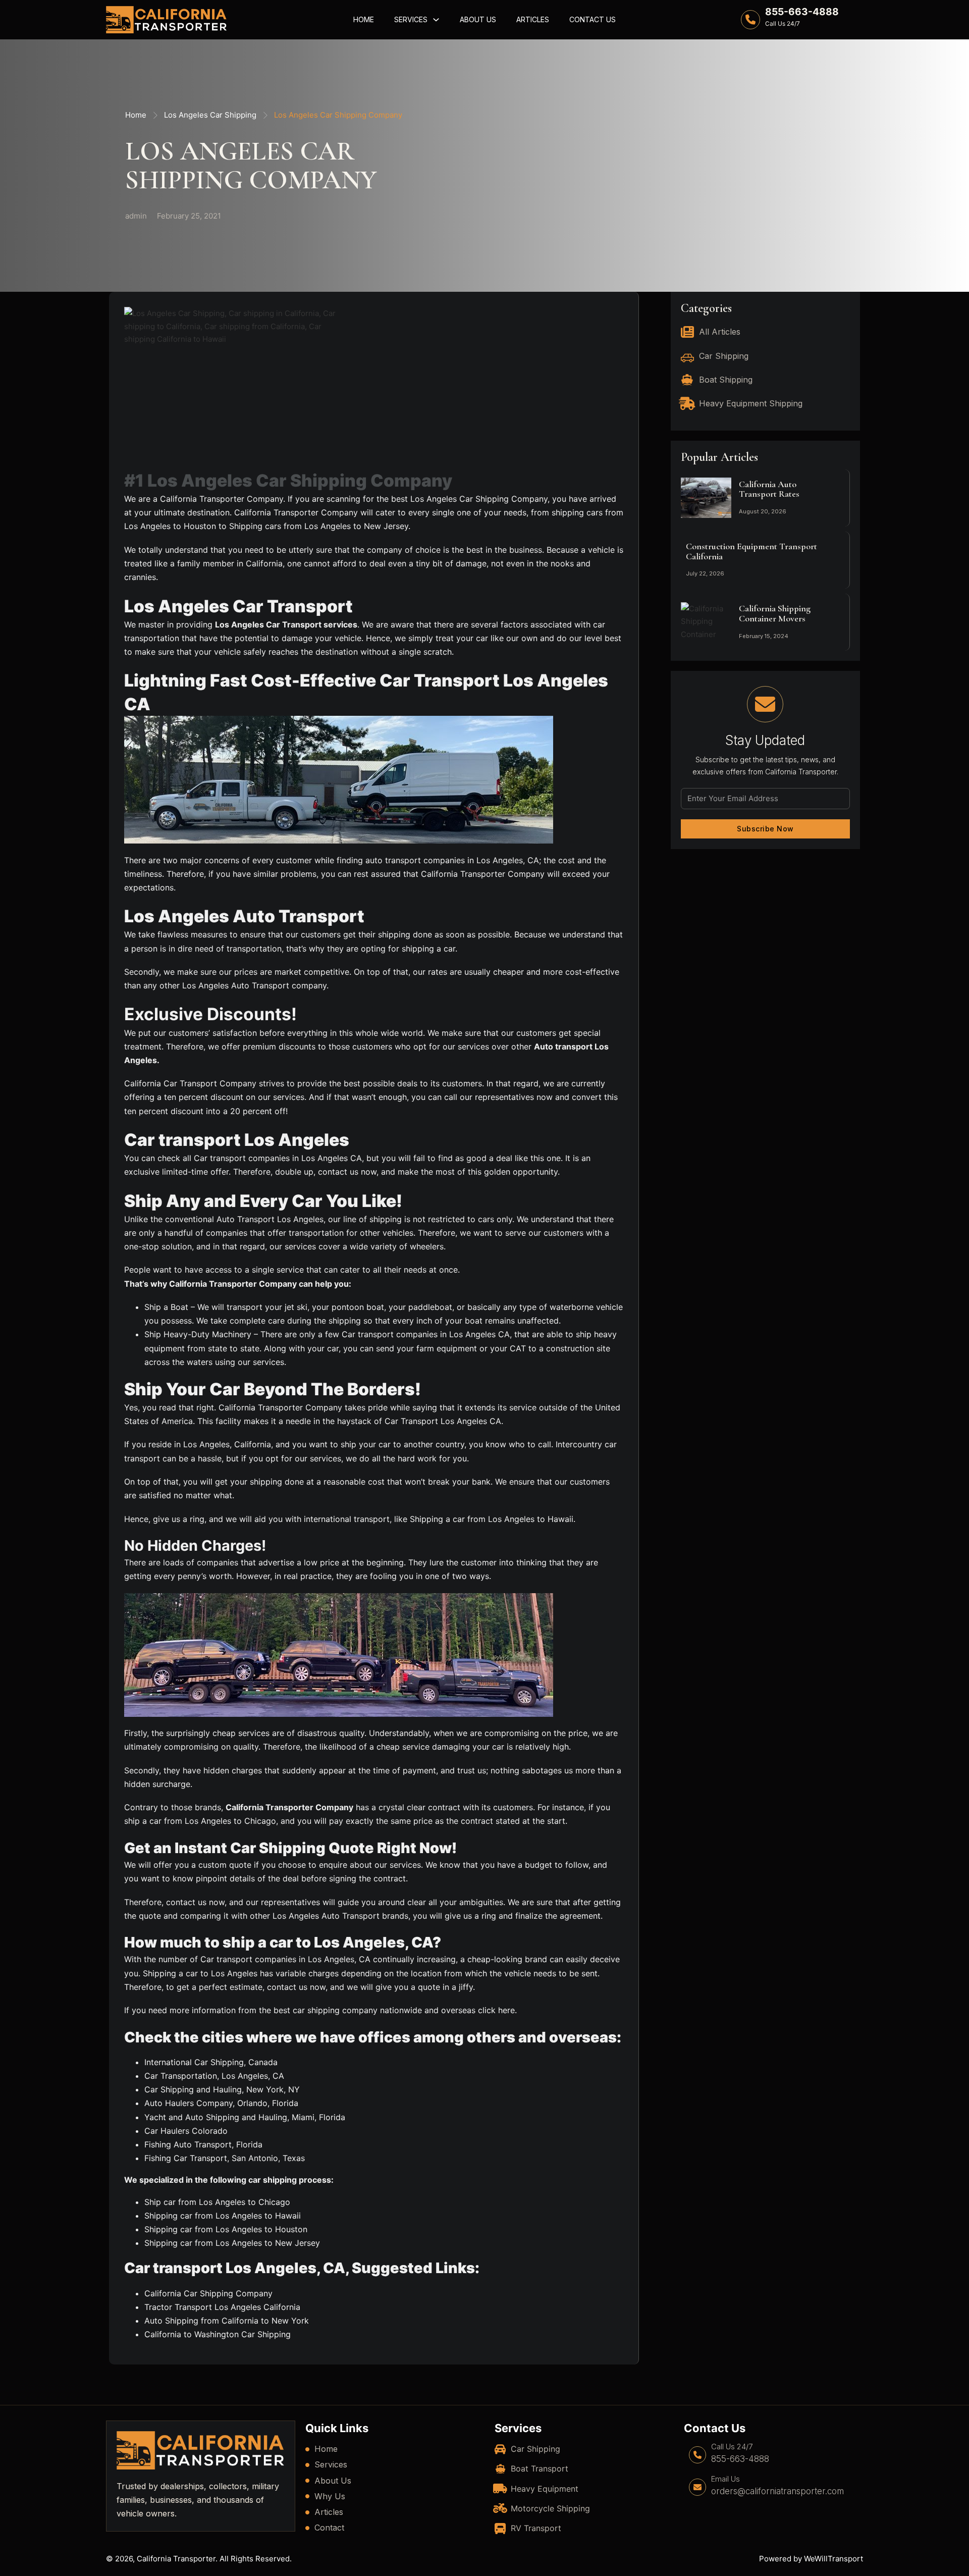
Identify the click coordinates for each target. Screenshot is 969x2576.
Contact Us (593, 19)
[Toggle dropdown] (436, 20)
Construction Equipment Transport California (751, 551)
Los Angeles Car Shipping (210, 115)
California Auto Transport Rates (769, 489)
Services (411, 19)
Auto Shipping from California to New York (227, 2321)
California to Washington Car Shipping (218, 2334)
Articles (533, 19)
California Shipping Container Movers (775, 613)
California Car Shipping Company (208, 2293)
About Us (478, 19)
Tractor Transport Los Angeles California (222, 2307)
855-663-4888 (802, 12)
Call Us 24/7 (732, 2447)
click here (496, 2010)
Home (364, 19)
